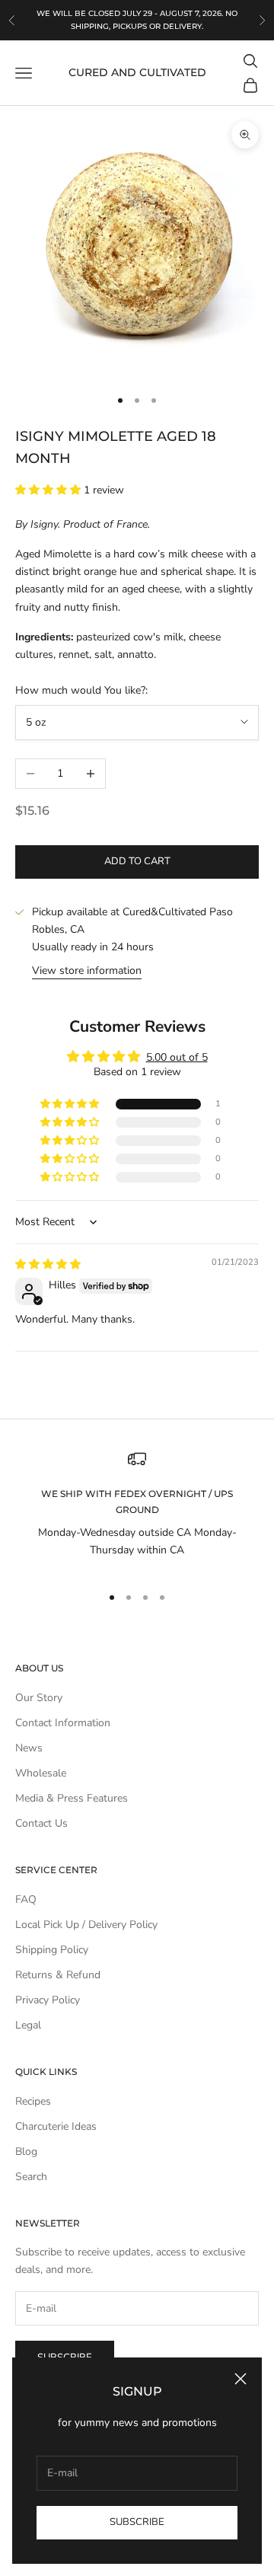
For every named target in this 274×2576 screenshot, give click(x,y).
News (29, 1748)
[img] (48, 1264)
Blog (26, 2151)
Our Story (39, 1698)
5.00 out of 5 (177, 1057)
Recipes (33, 2101)
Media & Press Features (72, 1798)
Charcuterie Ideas (56, 2126)
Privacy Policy (48, 2000)
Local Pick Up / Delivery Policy (86, 1925)
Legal (28, 2025)
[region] (137, 1510)
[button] (49, 490)
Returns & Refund (58, 1975)
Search (31, 2177)
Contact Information (63, 1723)
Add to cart (137, 861)
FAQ (26, 1899)
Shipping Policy (52, 1950)
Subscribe (137, 2522)
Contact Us (41, 1823)
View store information (87, 970)
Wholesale (41, 1773)
